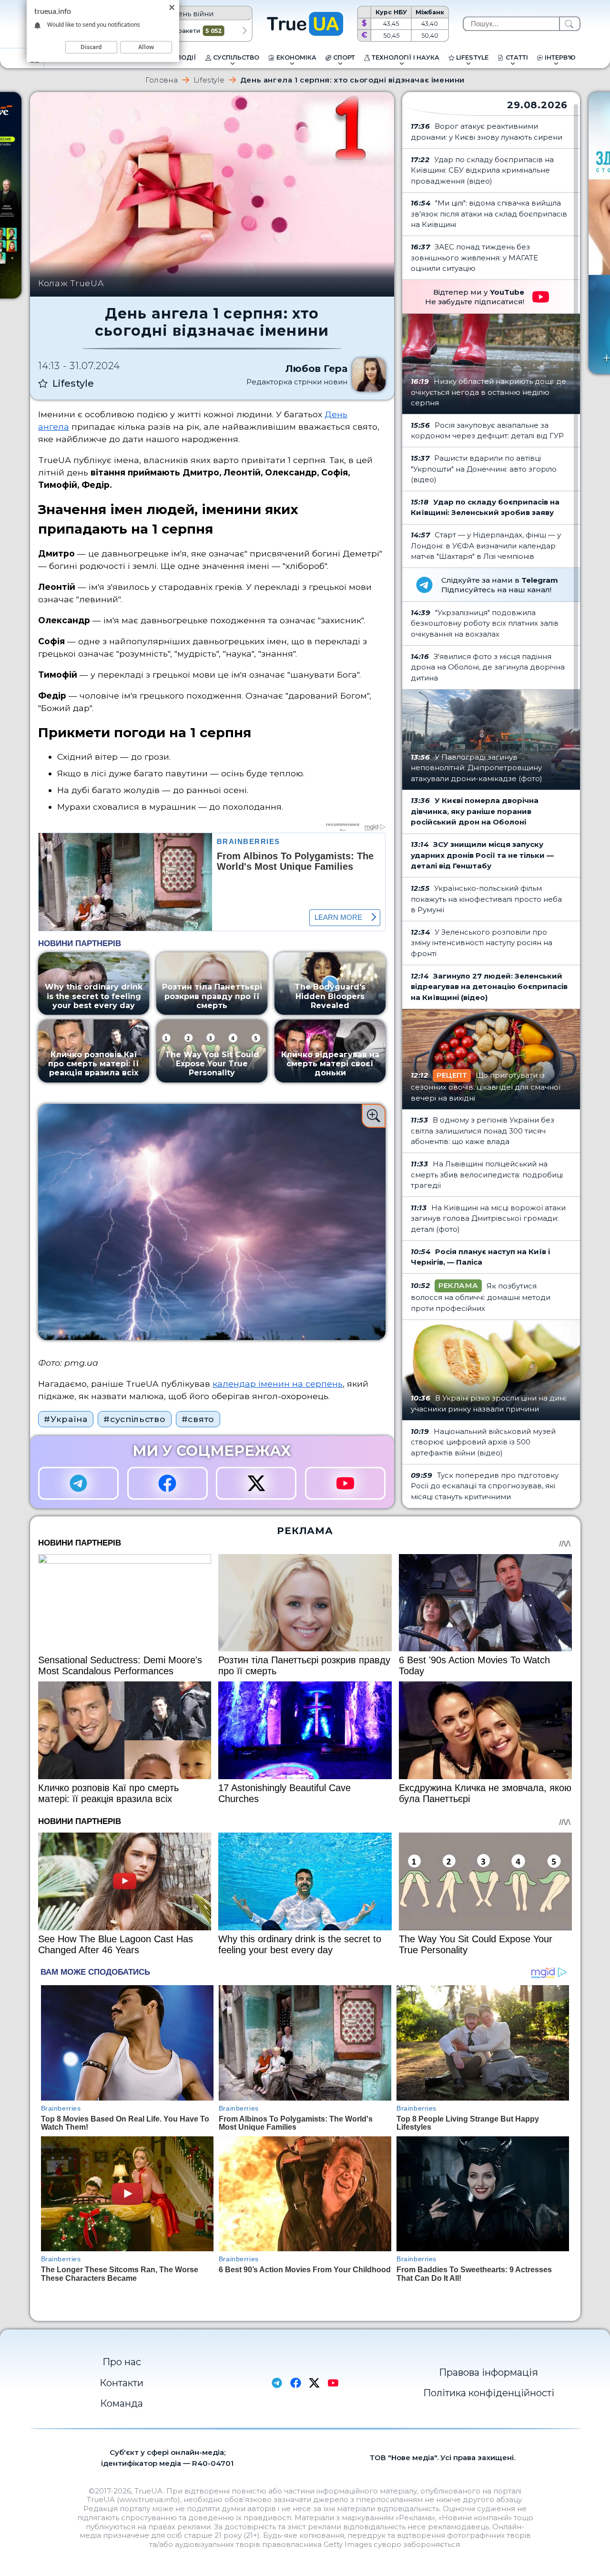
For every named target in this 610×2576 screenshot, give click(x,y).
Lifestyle (209, 80)
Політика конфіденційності (489, 2393)
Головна (162, 80)
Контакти (122, 2383)
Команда (122, 2403)
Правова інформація (488, 2372)
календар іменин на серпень (278, 1384)
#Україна (66, 1419)
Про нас (122, 2362)
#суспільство (134, 1419)
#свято (198, 1419)
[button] (245, 31)
